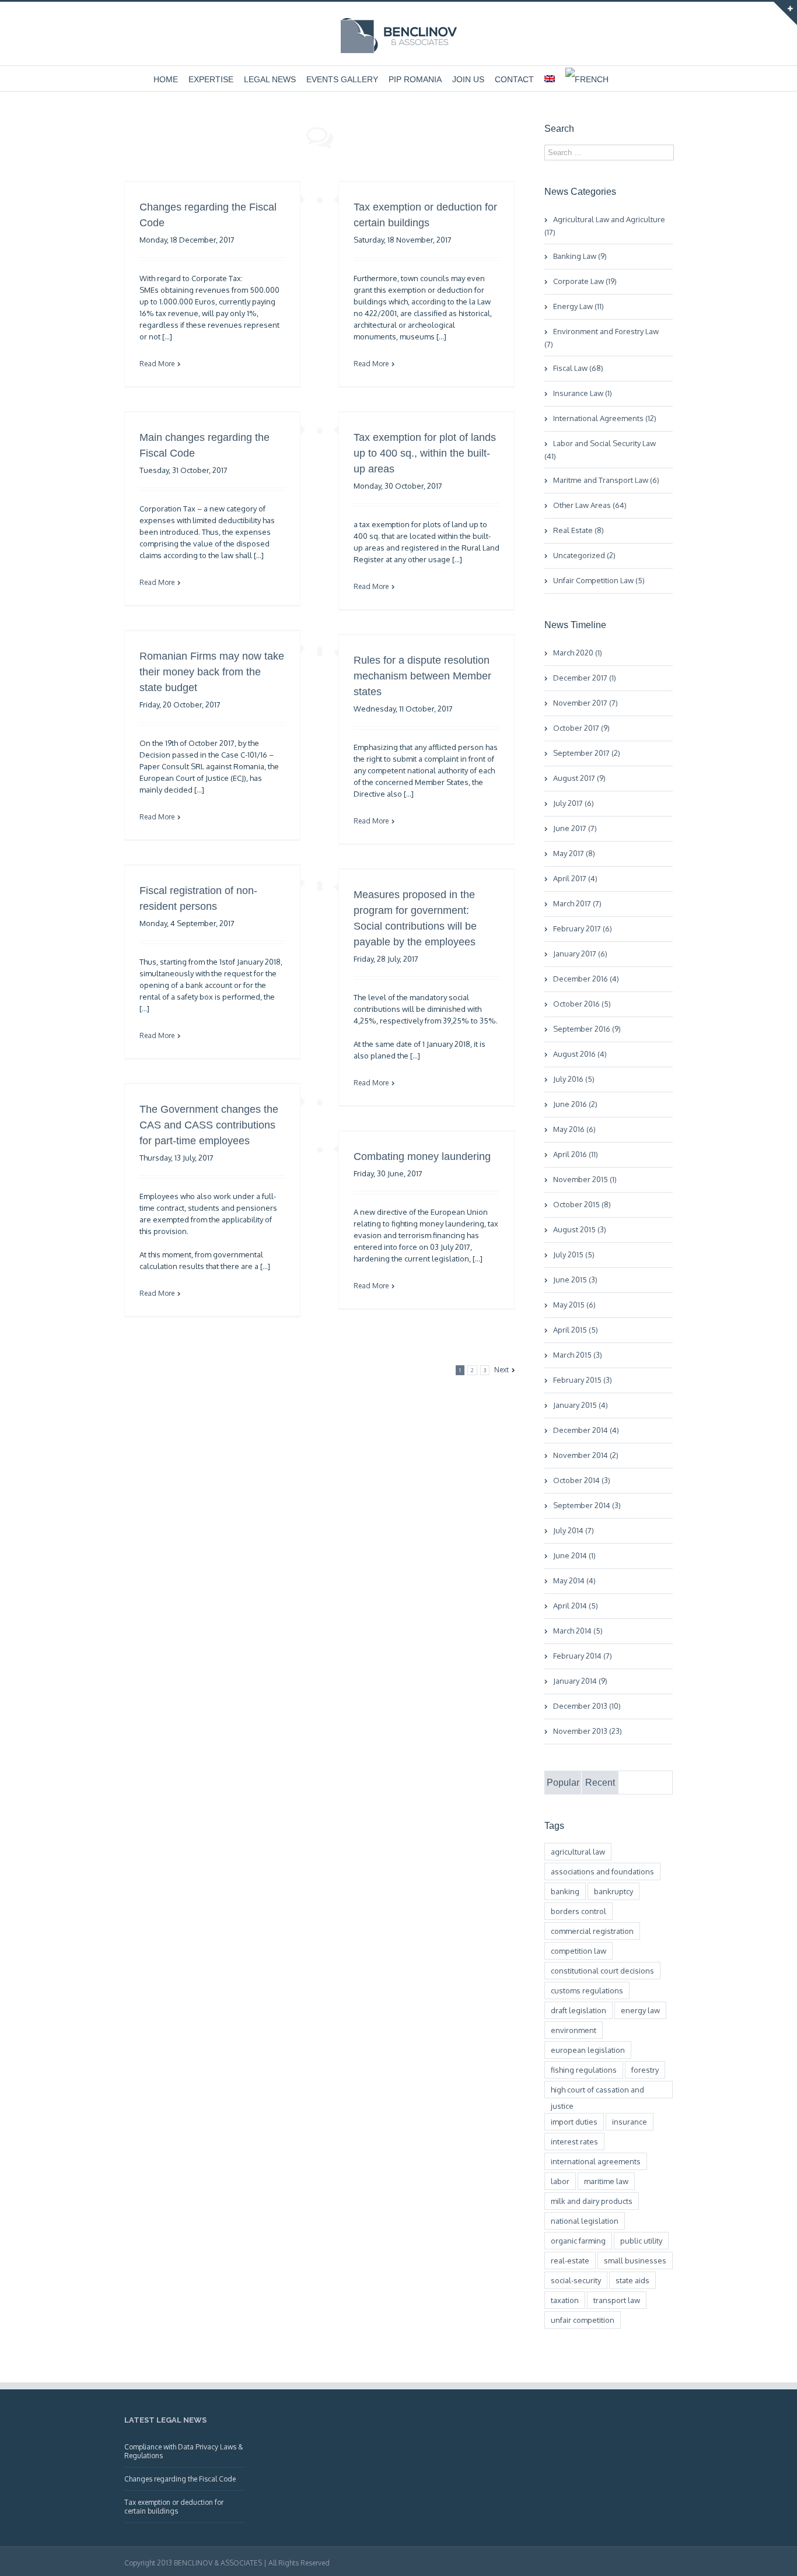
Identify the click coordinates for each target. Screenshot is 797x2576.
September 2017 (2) (587, 753)
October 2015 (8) (582, 1204)
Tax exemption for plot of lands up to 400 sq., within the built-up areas (425, 453)
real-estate (570, 2260)
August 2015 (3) (580, 1229)
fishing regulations (584, 2070)
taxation (565, 2300)
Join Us (468, 79)
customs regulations (587, 1990)
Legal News (270, 79)
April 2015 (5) (576, 1330)
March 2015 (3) (578, 1355)
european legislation (588, 2050)
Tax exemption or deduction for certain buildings (174, 2507)
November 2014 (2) (586, 1455)
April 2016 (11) (576, 1154)
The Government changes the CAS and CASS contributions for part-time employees (209, 1125)
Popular (563, 1783)
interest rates (574, 2142)
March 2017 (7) (577, 903)
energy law (640, 2010)
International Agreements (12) (605, 418)
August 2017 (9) (579, 778)
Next (501, 1370)
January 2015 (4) (581, 1405)
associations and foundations (602, 1871)
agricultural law (578, 1852)
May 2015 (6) (574, 1305)
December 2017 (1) (585, 678)
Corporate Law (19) (585, 281)
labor (560, 2181)
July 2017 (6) (574, 803)
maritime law (606, 2181)
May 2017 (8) (574, 853)
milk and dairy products (592, 2201)
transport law (617, 2300)
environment (574, 2030)
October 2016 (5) (582, 1004)
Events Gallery (342, 79)
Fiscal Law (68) (578, 368)
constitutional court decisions (602, 1971)
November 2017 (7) (585, 703)
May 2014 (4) (574, 1580)
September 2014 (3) (587, 1505)
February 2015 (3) (583, 1380)
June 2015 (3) (575, 1280)
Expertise (211, 79)
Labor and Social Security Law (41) (600, 450)
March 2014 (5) (578, 1631)
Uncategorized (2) (584, 555)
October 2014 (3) (582, 1480)
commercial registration (592, 1931)
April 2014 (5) (576, 1606)
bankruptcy (614, 1891)
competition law (578, 1951)
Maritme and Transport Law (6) (606, 480)
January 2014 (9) (580, 1681)
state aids (632, 2280)
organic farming (578, 2241)
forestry (645, 2070)
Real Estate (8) (578, 530)
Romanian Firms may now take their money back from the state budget (212, 672)
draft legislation (578, 2010)
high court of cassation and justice (597, 2092)
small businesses (635, 2260)
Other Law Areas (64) (590, 505)
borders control (578, 1911)
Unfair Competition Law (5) (599, 580)
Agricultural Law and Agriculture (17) (605, 226)
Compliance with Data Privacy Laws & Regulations (183, 2451)
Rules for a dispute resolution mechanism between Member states (422, 676)
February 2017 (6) (583, 928)
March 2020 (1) (578, 653)
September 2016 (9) (587, 1029)
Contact (514, 79)
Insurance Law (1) (583, 393)
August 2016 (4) (580, 1054)
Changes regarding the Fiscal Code (180, 2479)
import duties (574, 2122)
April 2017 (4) (575, 878)
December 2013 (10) (587, 1706)
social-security (576, 2280)
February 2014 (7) (583, 1656)
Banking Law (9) (580, 256)
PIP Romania (415, 79)
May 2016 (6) (574, 1129)
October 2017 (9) (581, 728)
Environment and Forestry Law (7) (602, 338)
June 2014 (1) (574, 1555)
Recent (600, 1783)
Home (166, 79)
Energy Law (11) (578, 306)
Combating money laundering (422, 1156)
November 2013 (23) (588, 1731)
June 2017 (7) (575, 828)
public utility (641, 2241)
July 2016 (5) (574, 1079)
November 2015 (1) (585, 1179)
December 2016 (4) (586, 979)
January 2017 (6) (580, 954)
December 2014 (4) (586, 1430)
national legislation (585, 2221)
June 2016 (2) (575, 1104)
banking (565, 1891)
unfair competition (583, 2320)
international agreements (596, 2161)
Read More (157, 364)
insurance (630, 2122)
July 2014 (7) (574, 1530)
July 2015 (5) (574, 1254)
